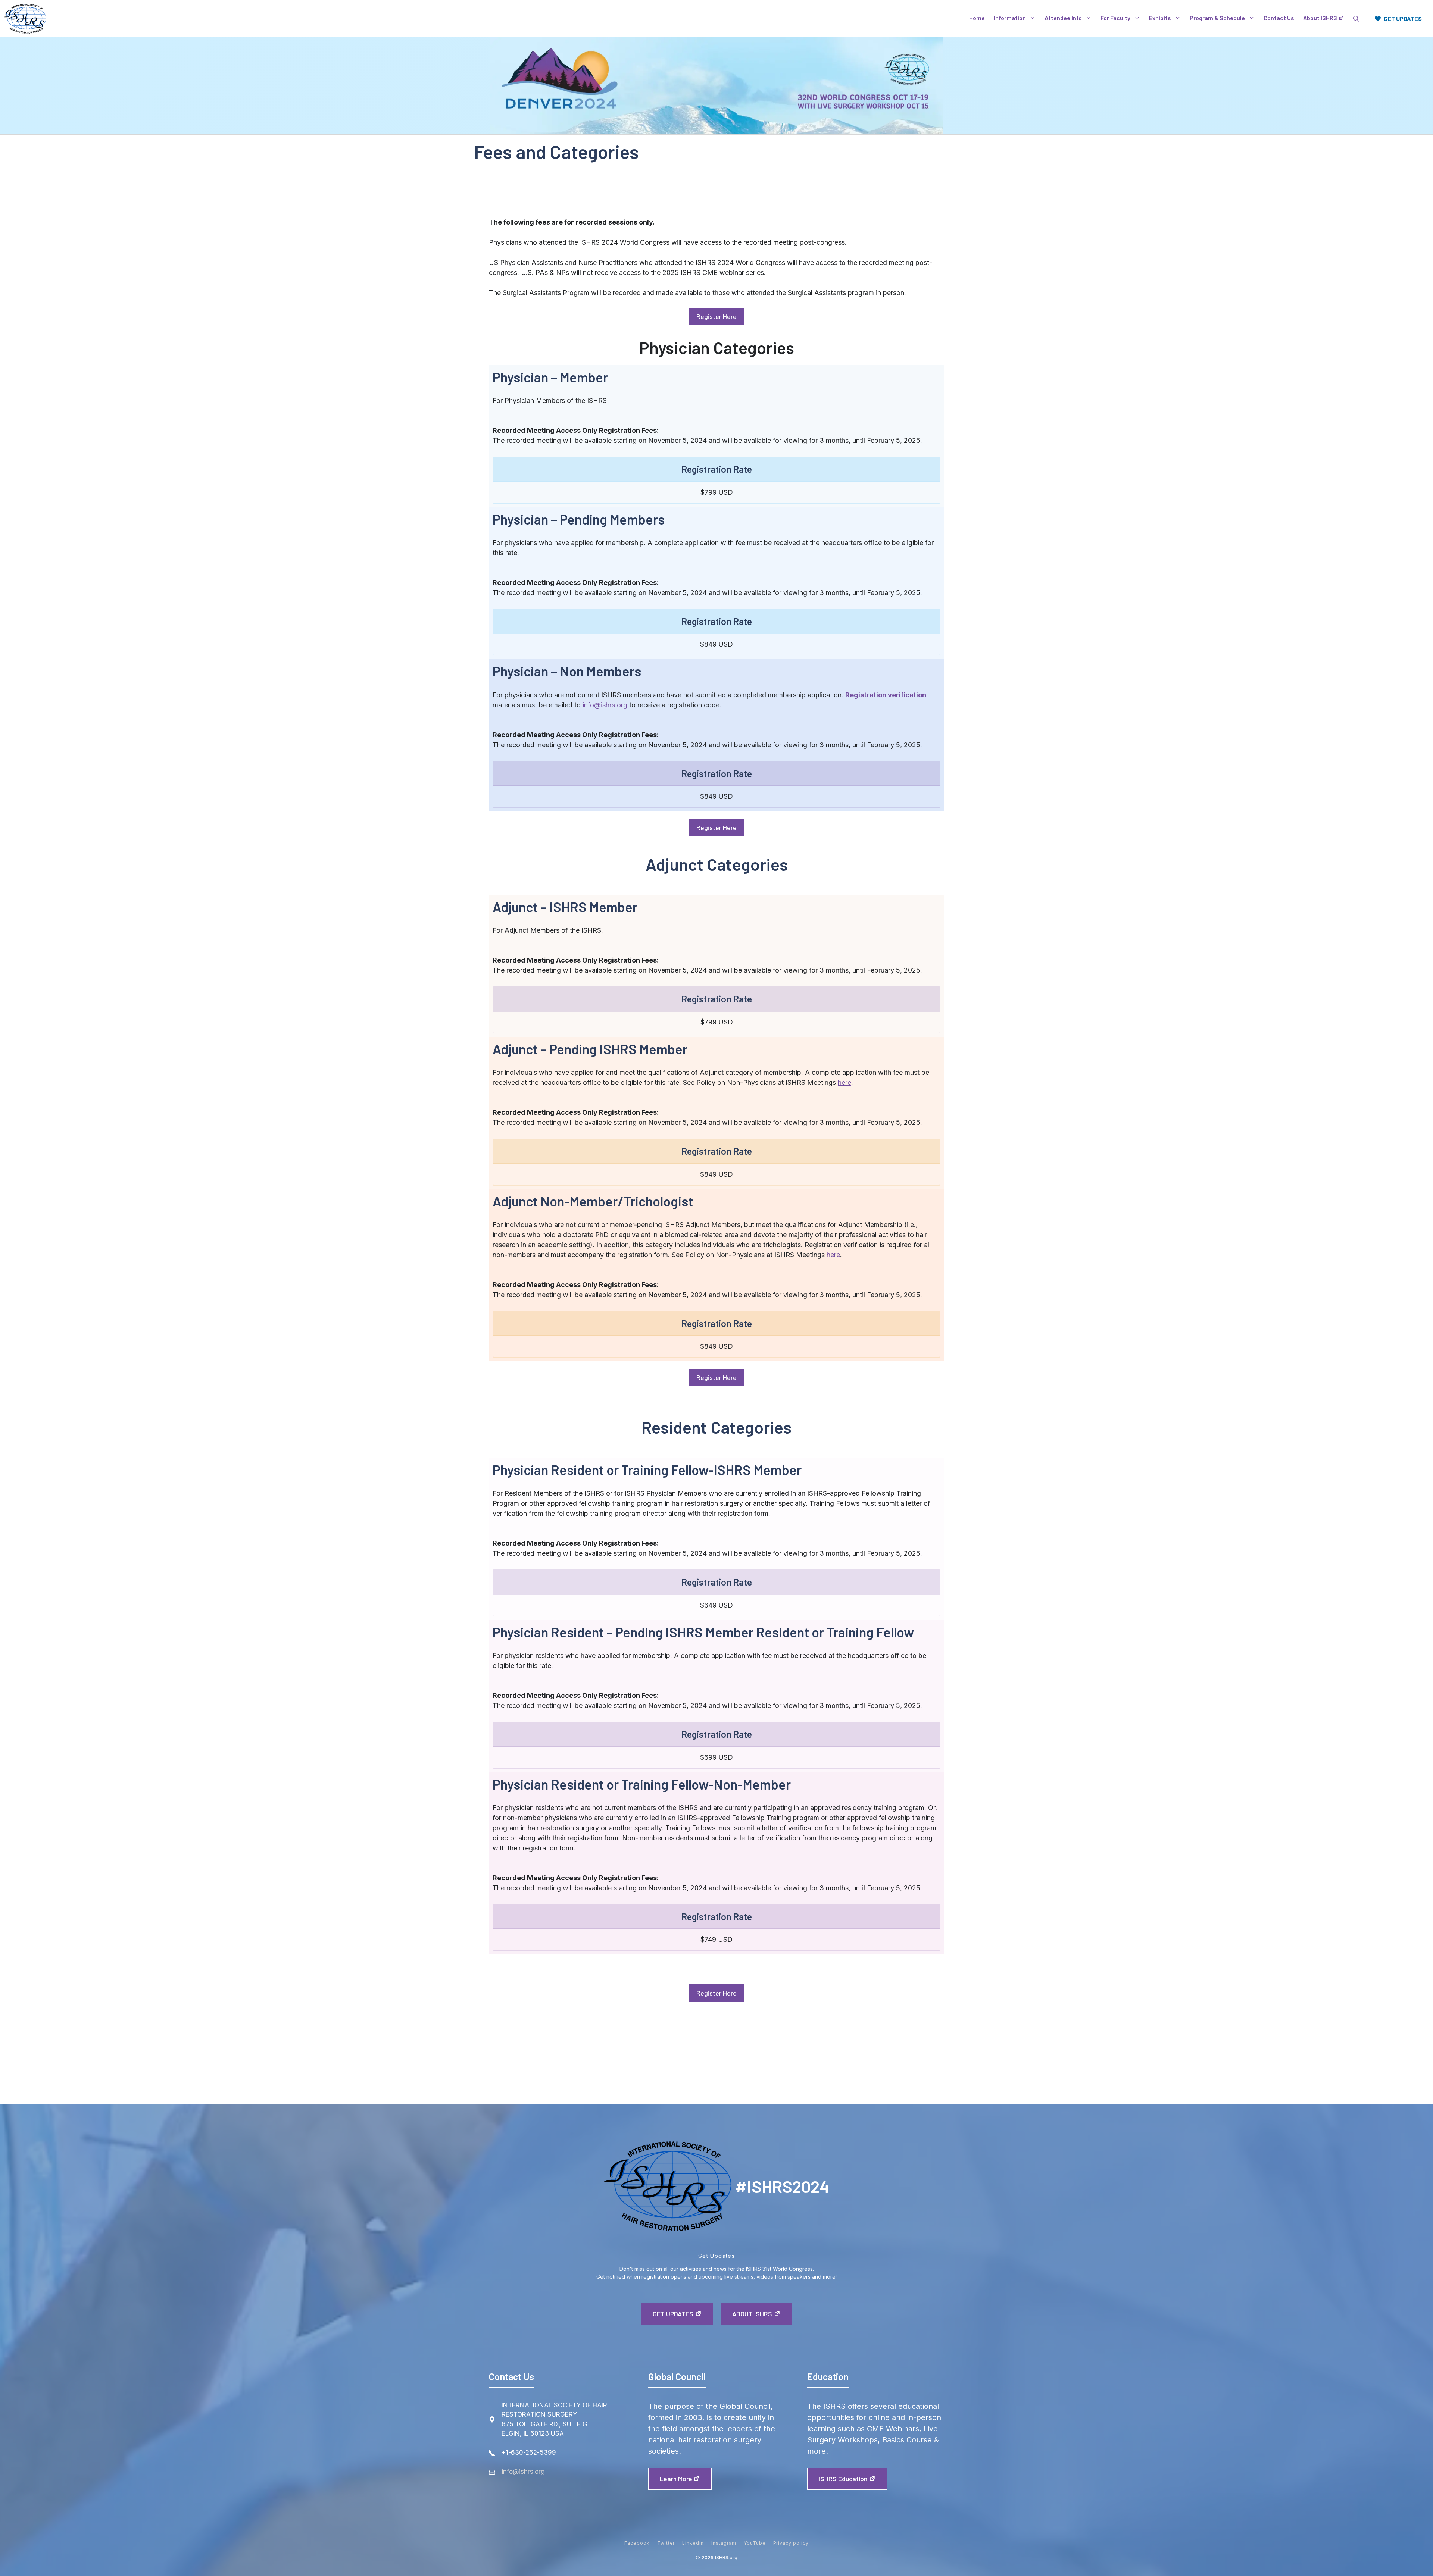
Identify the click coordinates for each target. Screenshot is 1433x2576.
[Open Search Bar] (1356, 19)
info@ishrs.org (605, 705)
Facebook (637, 2543)
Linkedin (693, 2543)
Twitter (666, 2543)
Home (977, 18)
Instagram (724, 2543)
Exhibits (1160, 18)
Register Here (716, 316)
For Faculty (1115, 18)
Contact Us (1279, 18)
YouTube (755, 2543)
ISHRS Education (843, 2479)
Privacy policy (791, 2543)
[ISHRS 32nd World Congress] (25, 19)
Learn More (676, 2479)
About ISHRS (1320, 18)
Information (1010, 18)
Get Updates (673, 2314)
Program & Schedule (1217, 18)
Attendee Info (1063, 18)
